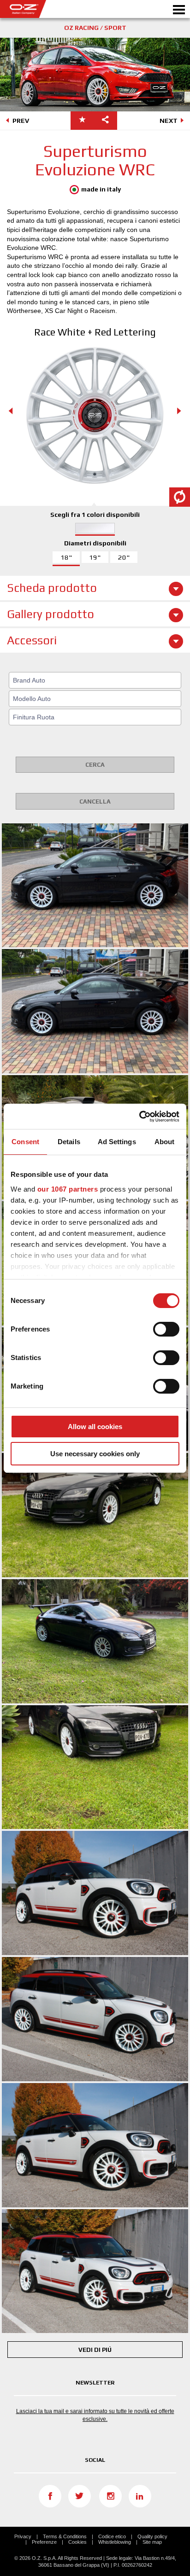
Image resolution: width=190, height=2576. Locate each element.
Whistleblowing (115, 2542)
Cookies (77, 2542)
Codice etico (112, 2536)
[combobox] (95, 680)
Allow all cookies (95, 1427)
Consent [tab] (25, 1142)
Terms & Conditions (65, 2536)
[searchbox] (96, 680)
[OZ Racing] (47, 9)
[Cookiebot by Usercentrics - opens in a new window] (139, 1117)
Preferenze (44, 2542)
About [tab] (165, 1142)
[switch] (166, 1329)
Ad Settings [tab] (117, 1142)
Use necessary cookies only (95, 1454)
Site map (152, 2542)
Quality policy (152, 2536)
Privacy (23, 2536)
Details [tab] (69, 1142)
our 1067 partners (68, 1189)
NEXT (169, 121)
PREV (21, 121)
